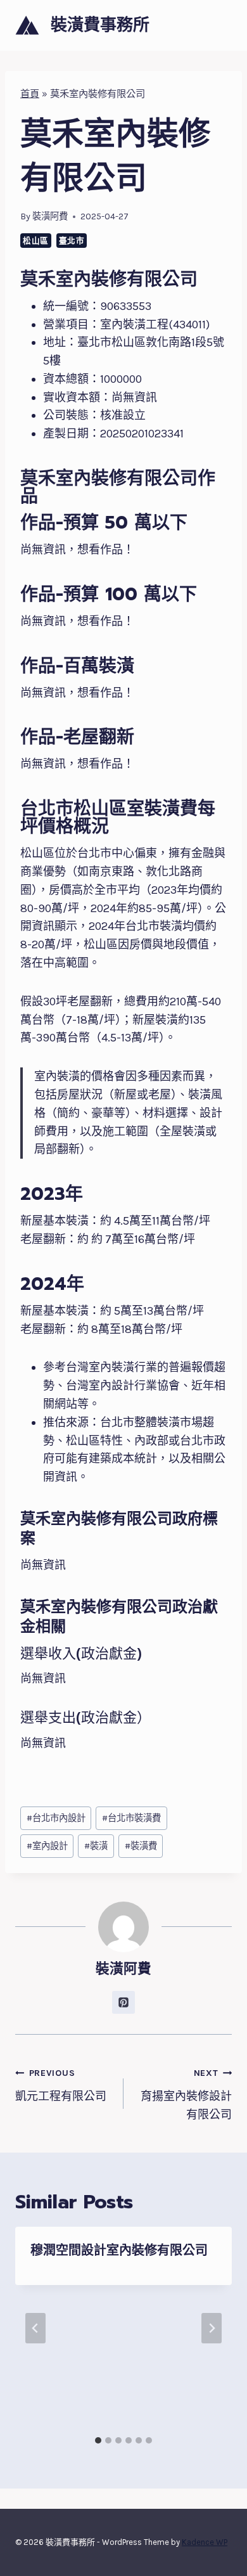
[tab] (98, 2440)
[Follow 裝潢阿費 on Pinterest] (123, 2002)
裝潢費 (141, 1846)
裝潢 (96, 1846)
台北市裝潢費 (131, 1818)
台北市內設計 (56, 1818)
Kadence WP (205, 2542)
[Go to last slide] (35, 2328)
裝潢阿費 (50, 216)
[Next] (212, 2328)
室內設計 (47, 1846)
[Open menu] (220, 25)
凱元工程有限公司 (61, 2085)
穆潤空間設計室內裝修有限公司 (119, 2250)
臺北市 (72, 241)
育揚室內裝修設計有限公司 (186, 2095)
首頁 (30, 94)
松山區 (36, 241)
